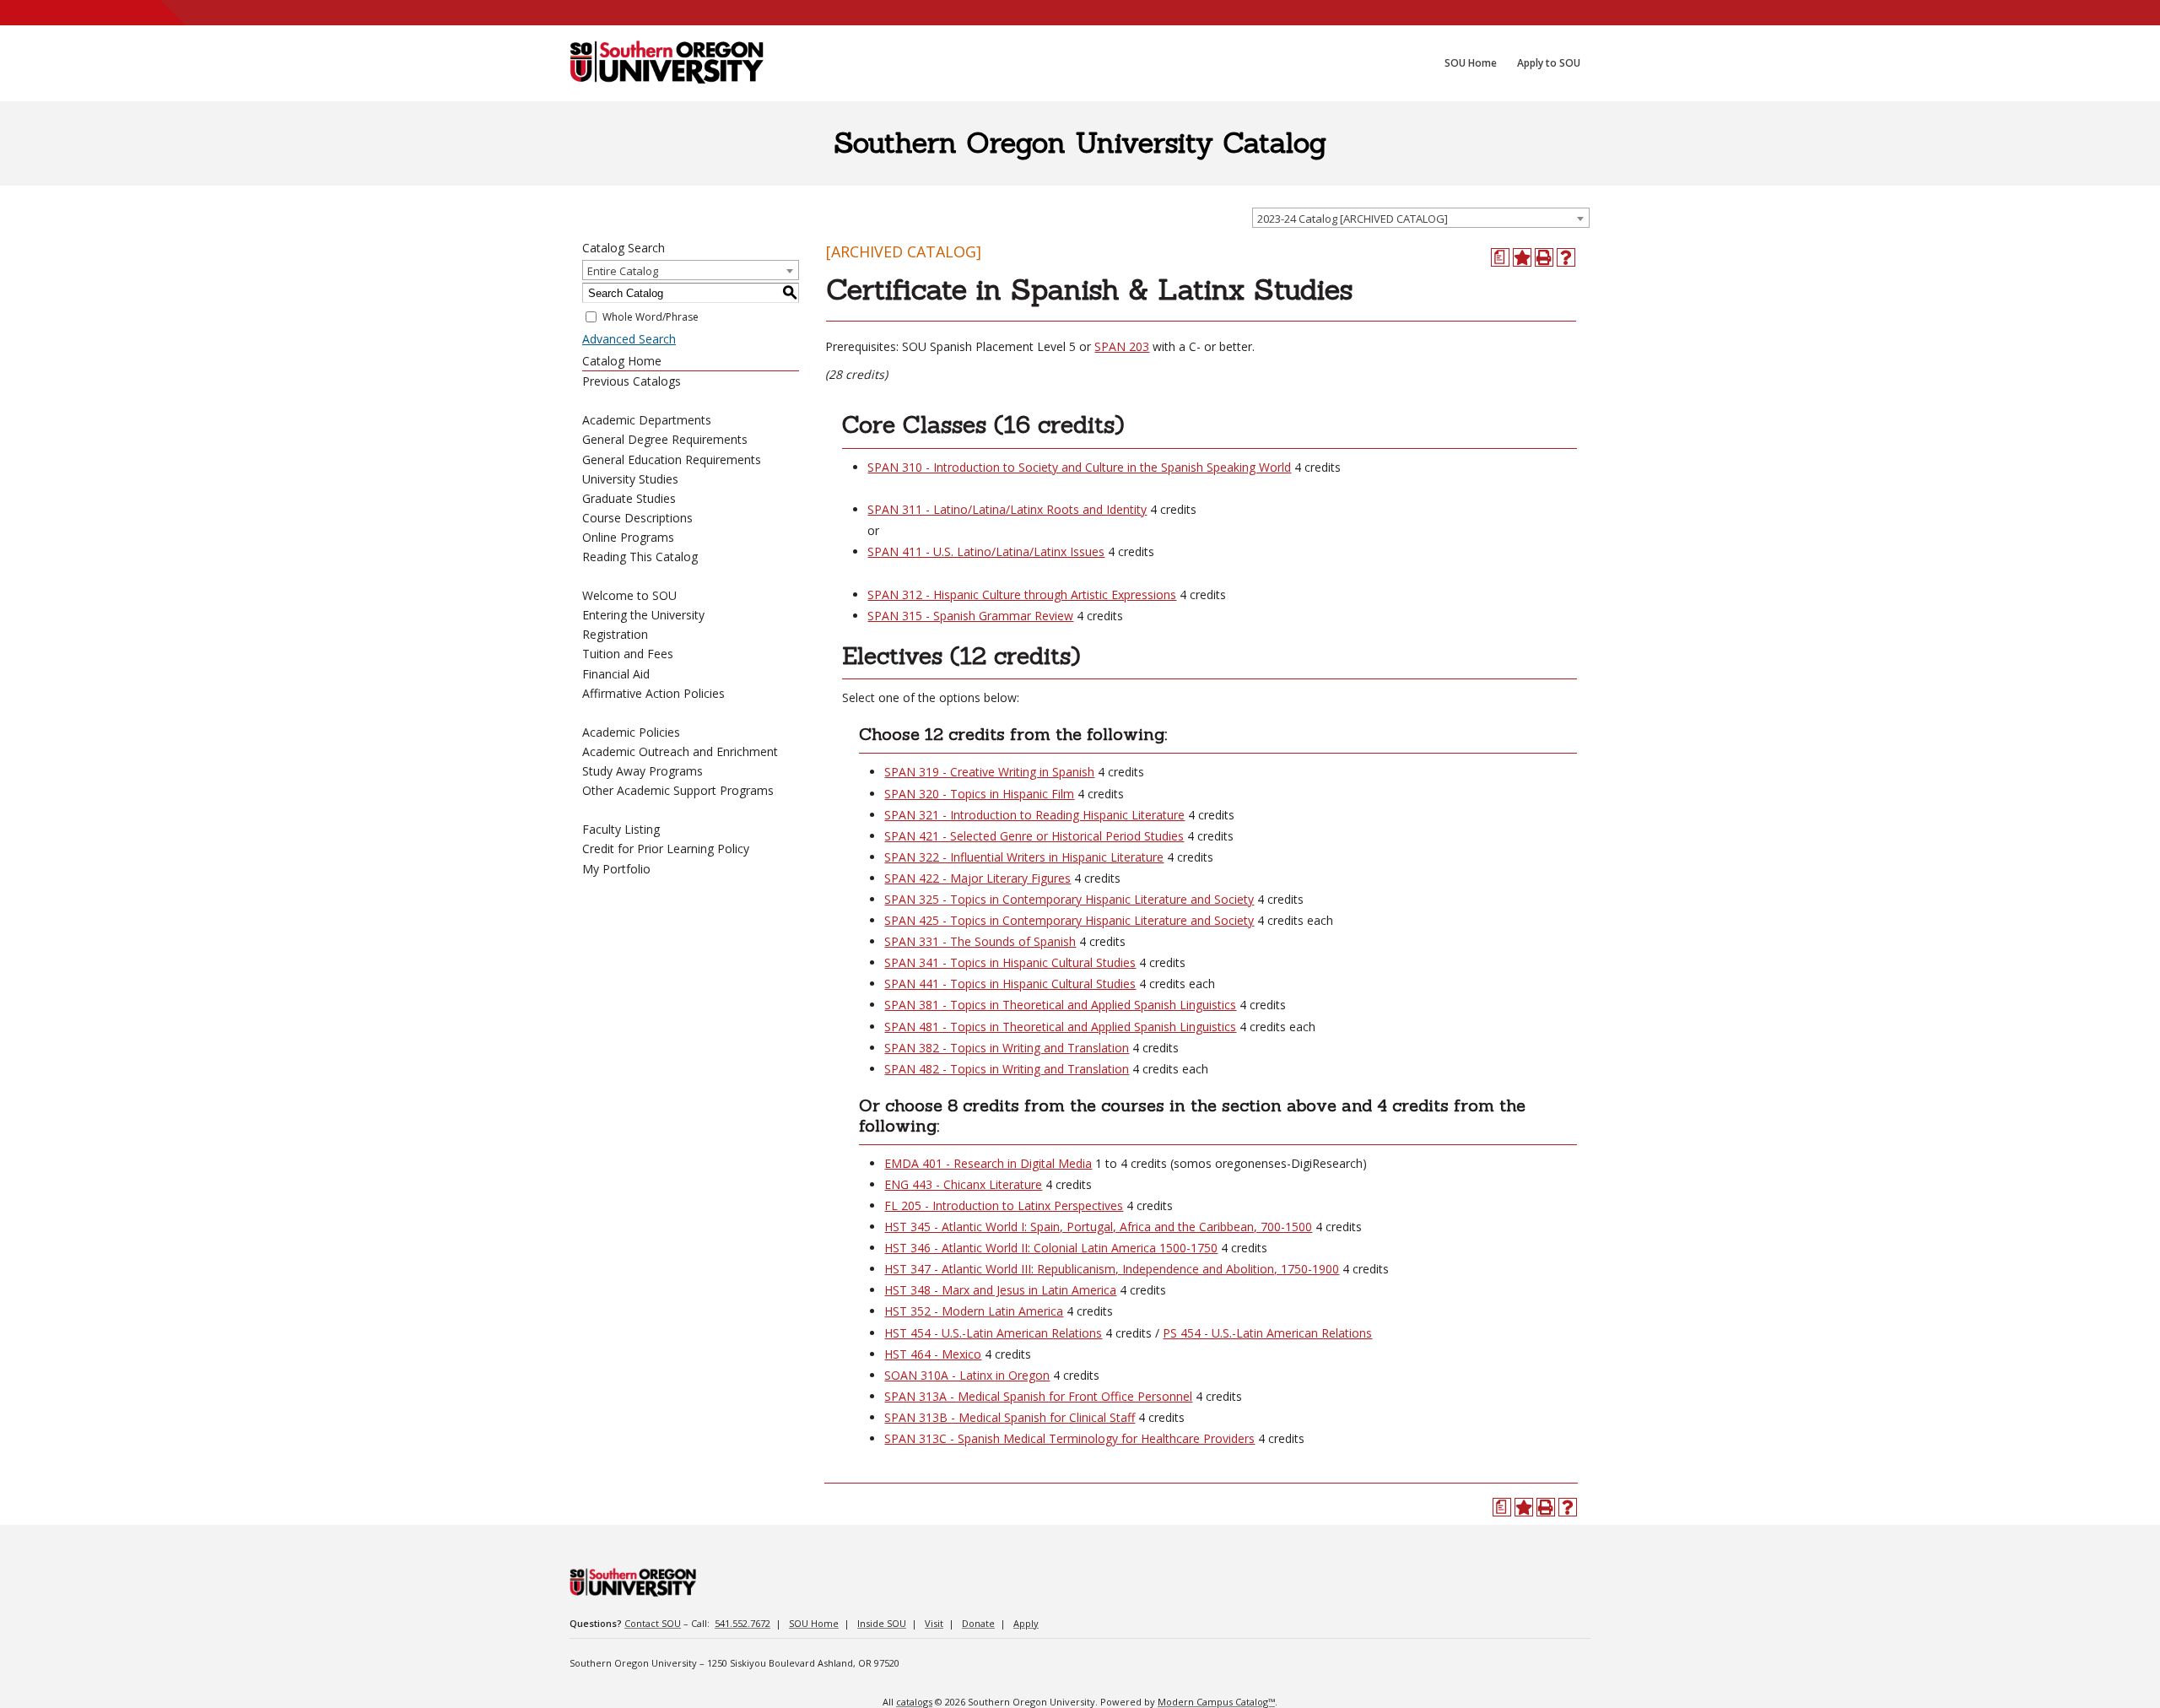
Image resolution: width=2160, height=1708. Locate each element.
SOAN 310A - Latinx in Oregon (967, 1375)
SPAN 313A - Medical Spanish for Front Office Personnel (1038, 1396)
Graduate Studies (629, 498)
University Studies (630, 479)
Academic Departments (647, 420)
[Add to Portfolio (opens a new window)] (1522, 257)
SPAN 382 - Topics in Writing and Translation (1007, 1048)
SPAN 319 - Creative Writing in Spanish (989, 772)
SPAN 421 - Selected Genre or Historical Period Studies (1034, 836)
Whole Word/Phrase (651, 317)
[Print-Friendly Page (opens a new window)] (1544, 257)
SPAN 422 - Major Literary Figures (977, 878)
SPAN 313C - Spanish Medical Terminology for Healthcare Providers (1069, 1438)
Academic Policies (631, 732)
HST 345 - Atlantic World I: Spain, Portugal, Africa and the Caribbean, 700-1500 (1098, 1227)
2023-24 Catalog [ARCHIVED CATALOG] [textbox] (1353, 219)
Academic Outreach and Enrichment (680, 751)
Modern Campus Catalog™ (1216, 1702)
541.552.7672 (742, 1623)
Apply (1026, 1623)
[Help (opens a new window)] (1566, 257)
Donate (978, 1623)
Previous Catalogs (632, 381)
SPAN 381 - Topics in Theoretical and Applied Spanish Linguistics (1060, 1005)
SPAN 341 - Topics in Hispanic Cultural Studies (1010, 962)
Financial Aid (616, 674)
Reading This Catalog (640, 557)
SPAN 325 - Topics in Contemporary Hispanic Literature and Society (1069, 899)
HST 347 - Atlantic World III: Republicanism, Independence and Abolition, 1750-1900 (1112, 1269)
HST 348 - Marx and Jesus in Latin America (1000, 1290)
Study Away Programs (643, 771)
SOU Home (814, 1623)
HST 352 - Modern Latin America (974, 1311)
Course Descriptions (637, 518)
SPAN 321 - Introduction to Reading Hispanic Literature (1034, 815)
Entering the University (643, 615)
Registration (615, 634)
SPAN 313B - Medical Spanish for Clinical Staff (1010, 1417)
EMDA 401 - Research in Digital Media (988, 1163)
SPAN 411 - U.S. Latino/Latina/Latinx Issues (986, 551)
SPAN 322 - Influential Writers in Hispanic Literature (1024, 857)
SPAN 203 (1122, 346)
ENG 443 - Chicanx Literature (963, 1184)
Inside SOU (882, 1623)
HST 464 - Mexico (933, 1354)
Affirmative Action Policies (653, 693)
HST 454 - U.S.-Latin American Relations (993, 1333)
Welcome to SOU (629, 595)
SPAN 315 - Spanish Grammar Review (970, 616)
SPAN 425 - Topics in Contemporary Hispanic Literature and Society (1069, 920)
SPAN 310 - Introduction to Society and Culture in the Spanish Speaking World (1079, 467)
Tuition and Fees (628, 654)
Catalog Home (622, 361)
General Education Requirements (672, 459)
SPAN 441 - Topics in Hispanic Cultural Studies (1010, 984)
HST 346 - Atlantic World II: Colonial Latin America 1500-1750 (1051, 1248)
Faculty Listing (621, 829)
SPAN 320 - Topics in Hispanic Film (979, 794)
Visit (934, 1623)
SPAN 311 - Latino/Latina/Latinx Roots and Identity (1007, 509)
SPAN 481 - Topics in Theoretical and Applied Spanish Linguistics (1060, 1027)
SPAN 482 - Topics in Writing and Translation (1007, 1069)
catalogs (914, 1702)
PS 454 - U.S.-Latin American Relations (1267, 1333)
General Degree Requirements (665, 439)
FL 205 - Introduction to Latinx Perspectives (1004, 1205)
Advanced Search (629, 339)
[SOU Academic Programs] (667, 63)
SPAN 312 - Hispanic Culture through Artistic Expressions (1022, 595)
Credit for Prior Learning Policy (666, 849)
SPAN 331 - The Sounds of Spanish (980, 941)
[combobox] (1421, 218)
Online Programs (628, 537)
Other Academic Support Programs (678, 790)
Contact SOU (653, 1623)
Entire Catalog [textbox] (623, 271)
